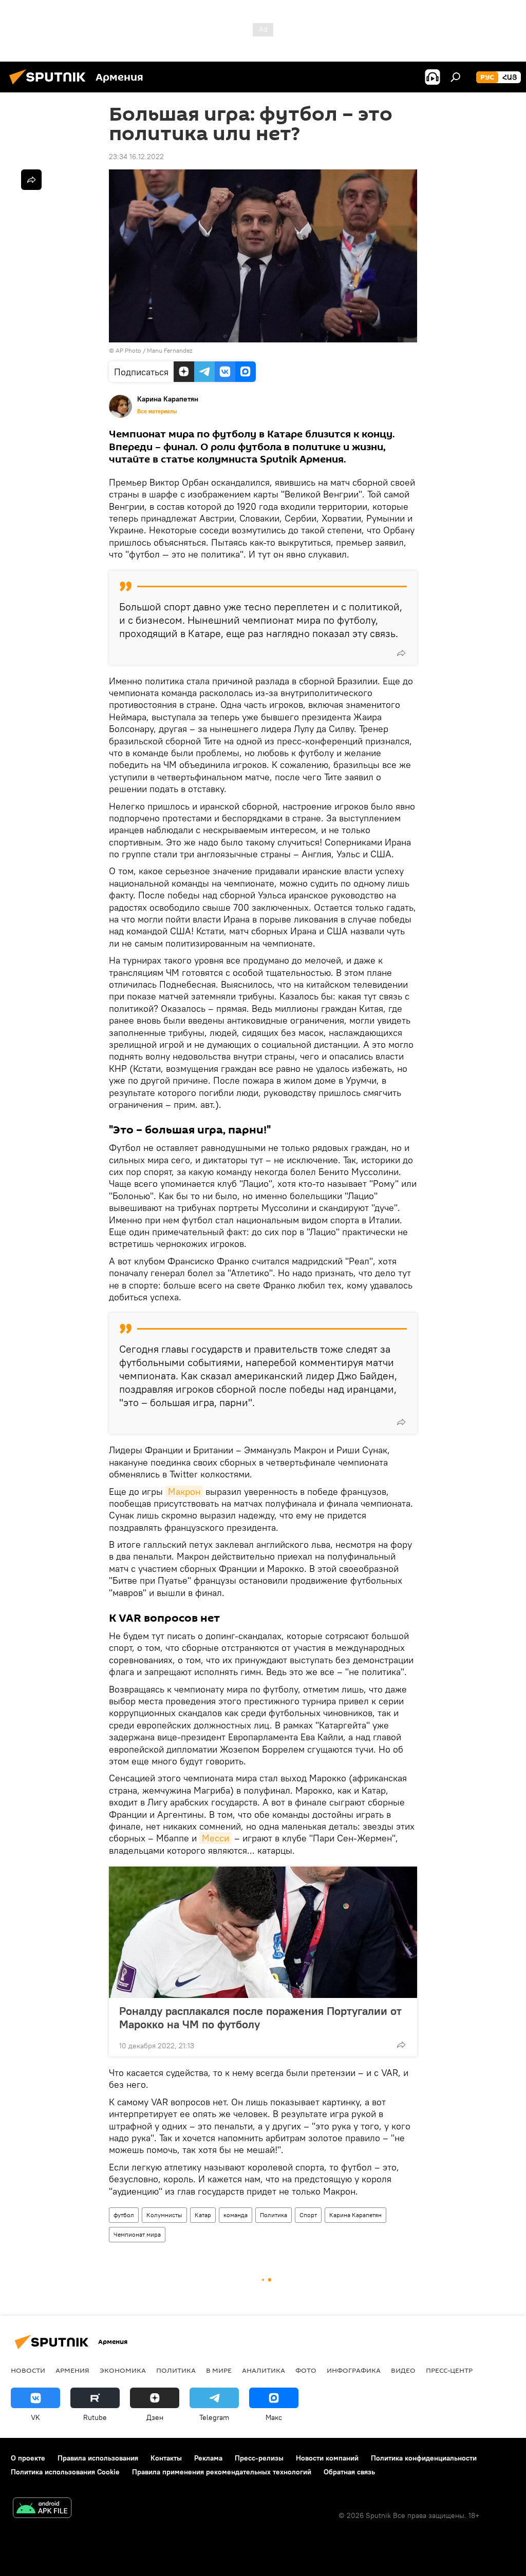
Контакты (166, 2458)
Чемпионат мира (137, 2234)
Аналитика (264, 2370)
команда (236, 2215)
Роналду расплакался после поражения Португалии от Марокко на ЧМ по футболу (260, 2017)
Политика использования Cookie (65, 2472)
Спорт (308, 2215)
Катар (203, 2215)
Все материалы (157, 411)
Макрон (184, 1492)
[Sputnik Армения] (50, 86)
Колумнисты (164, 2215)
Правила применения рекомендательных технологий (222, 2472)
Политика (274, 2215)
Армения (72, 2370)
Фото (306, 2370)
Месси (215, 1838)
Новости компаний (327, 2458)
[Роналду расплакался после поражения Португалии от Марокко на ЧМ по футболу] (263, 1932)
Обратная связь (349, 2472)
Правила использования (98, 2458)
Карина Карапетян (355, 2215)
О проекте (28, 2458)
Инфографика (354, 2370)
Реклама (208, 2458)
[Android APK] (42, 2509)
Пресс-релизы (259, 2458)
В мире (219, 2370)
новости (28, 2370)
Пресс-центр (449, 2370)
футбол (124, 2215)
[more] (401, 653)
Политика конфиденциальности (424, 2458)
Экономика (123, 2370)
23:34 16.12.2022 (136, 157)
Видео (403, 2370)
